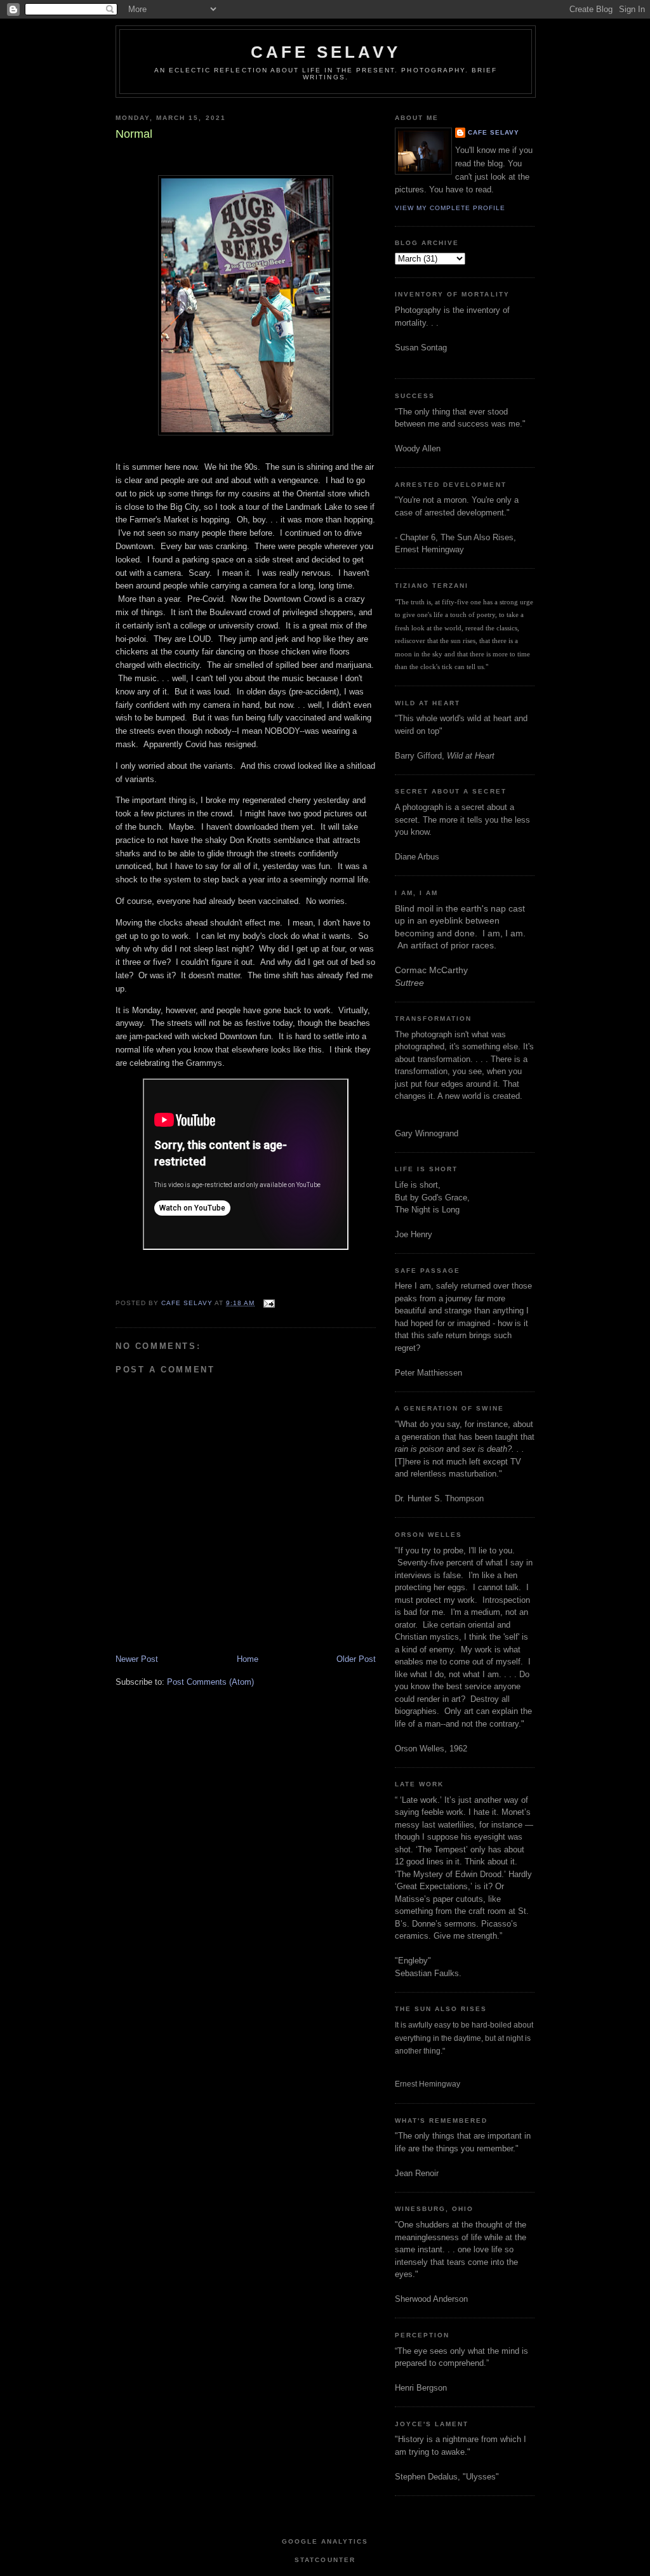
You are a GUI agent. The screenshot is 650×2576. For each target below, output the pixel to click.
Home (248, 1659)
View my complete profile (450, 208)
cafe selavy (326, 52)
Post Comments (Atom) (210, 1682)
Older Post (356, 1659)
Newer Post (137, 1659)
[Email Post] (268, 1303)
